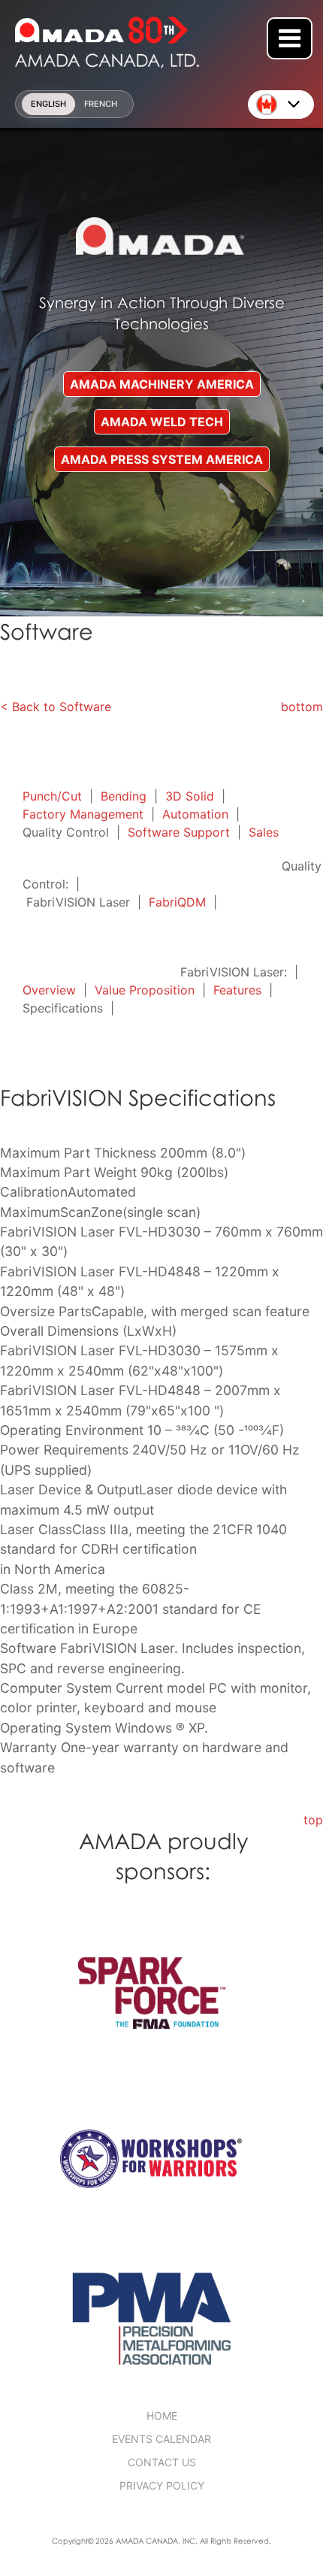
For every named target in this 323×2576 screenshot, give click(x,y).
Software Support (179, 832)
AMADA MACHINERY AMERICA (162, 384)
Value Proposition (145, 990)
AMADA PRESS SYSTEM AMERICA (162, 459)
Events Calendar (161, 2439)
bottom (302, 707)
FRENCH (101, 104)
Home (162, 2416)
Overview (49, 990)
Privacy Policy (162, 2485)
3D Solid (190, 796)
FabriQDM (177, 902)
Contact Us (162, 2462)
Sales (264, 832)
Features (237, 990)
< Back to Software (56, 707)
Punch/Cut (52, 796)
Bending (124, 796)
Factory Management (83, 814)
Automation (195, 814)
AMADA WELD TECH (162, 422)
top (313, 1820)
